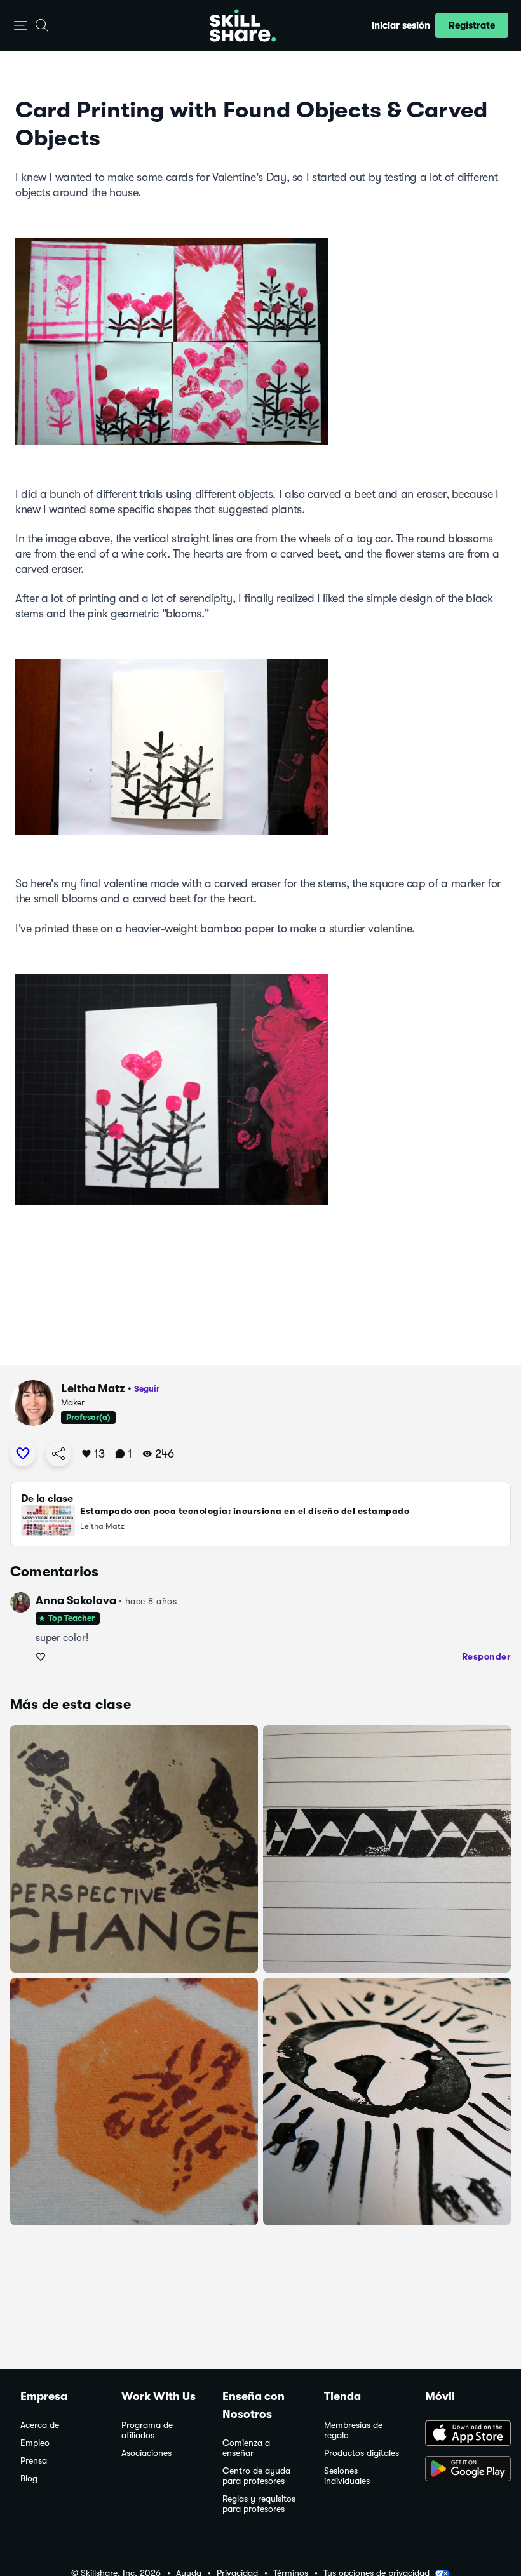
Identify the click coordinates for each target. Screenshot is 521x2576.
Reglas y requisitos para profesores (259, 2504)
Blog (29, 2479)
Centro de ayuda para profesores (256, 2476)
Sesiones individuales (347, 2476)
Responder (487, 1656)
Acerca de (40, 2425)
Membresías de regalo (353, 2430)
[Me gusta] (23, 1454)
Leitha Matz (93, 1388)
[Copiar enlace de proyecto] (58, 1454)
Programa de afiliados (147, 2430)
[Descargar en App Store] (463, 2434)
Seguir (147, 1389)
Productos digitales (362, 2453)
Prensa (34, 2461)
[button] (21, 26)
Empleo (35, 2443)
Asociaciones (146, 2453)
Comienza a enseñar (246, 2448)
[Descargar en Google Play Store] (463, 2470)
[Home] (243, 25)
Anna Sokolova (76, 1600)
